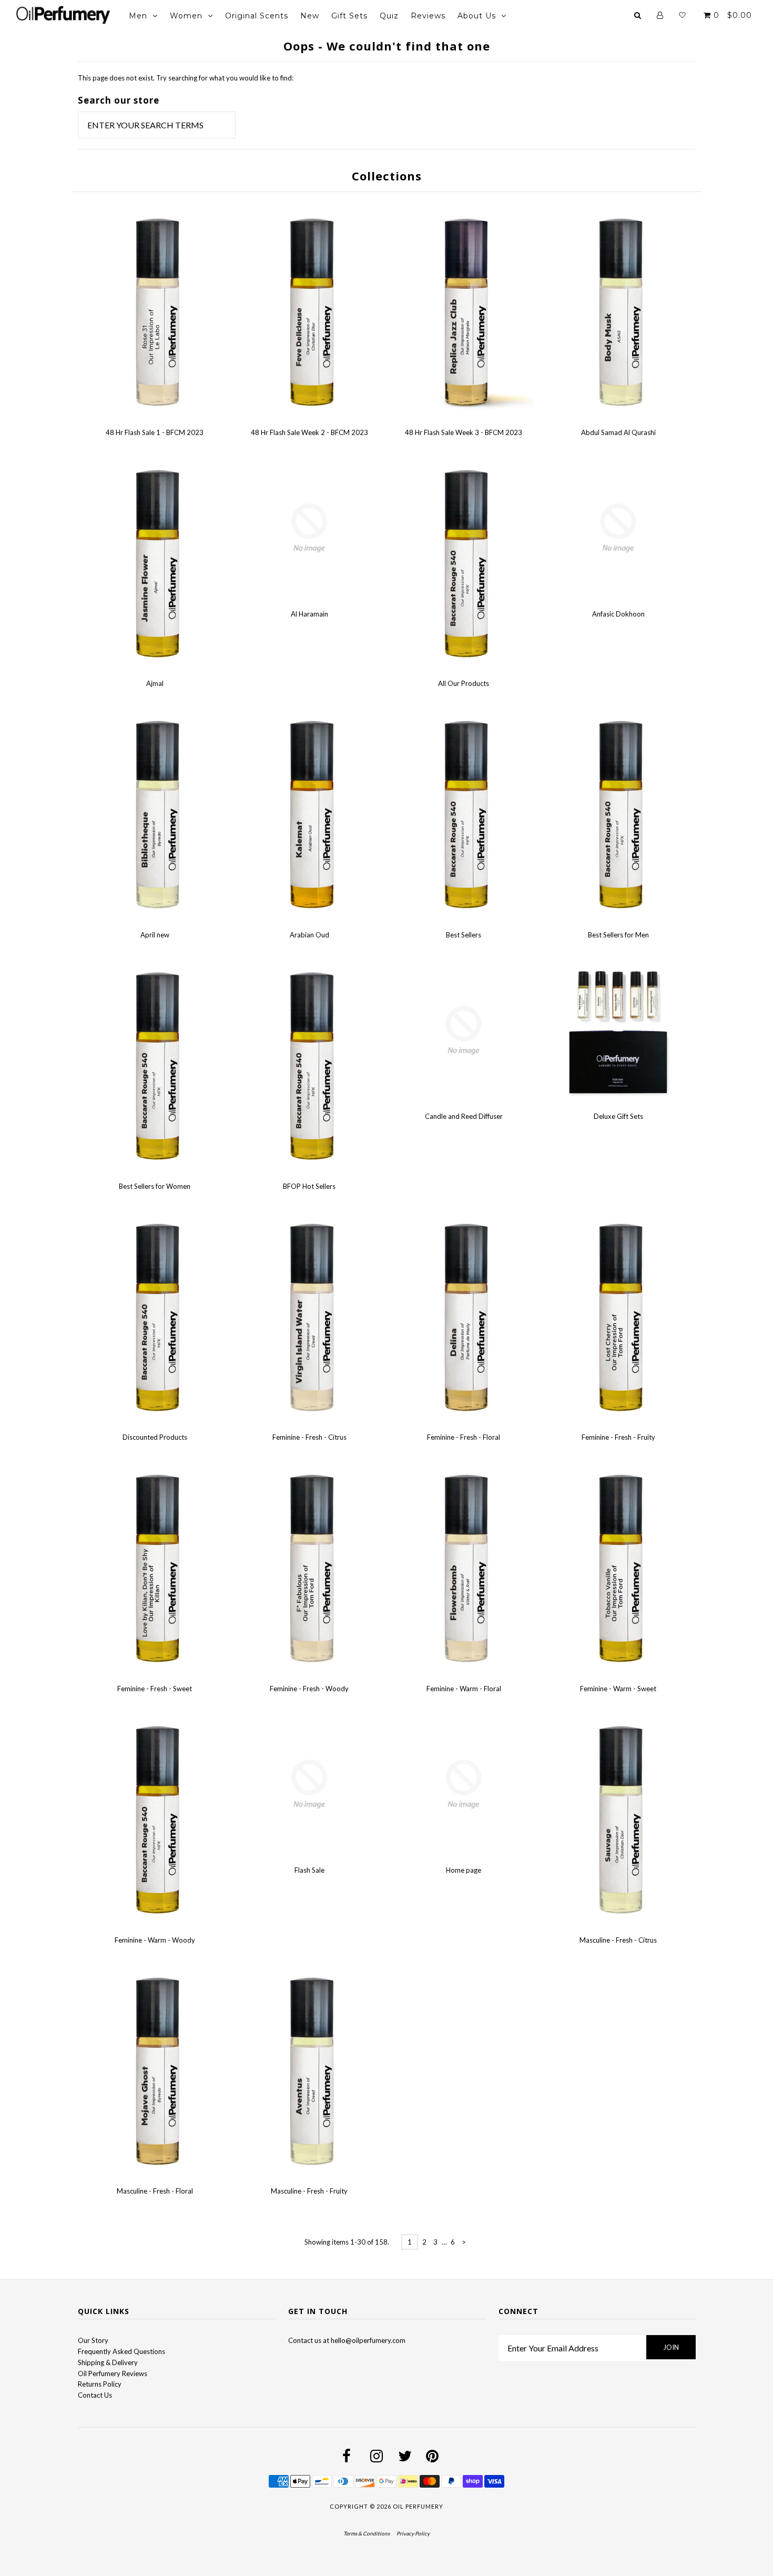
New (310, 16)
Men (138, 16)
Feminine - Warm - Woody (155, 1940)
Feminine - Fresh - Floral (464, 1437)
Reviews (428, 16)
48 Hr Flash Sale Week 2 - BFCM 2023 (309, 432)
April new (155, 935)
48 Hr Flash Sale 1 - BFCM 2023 (155, 432)
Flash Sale (309, 1870)
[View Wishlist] (682, 15)
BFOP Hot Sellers (309, 1186)
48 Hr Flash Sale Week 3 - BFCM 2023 (464, 432)
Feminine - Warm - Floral (464, 1689)
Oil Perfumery (418, 2506)
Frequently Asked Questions (121, 2351)
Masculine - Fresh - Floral (155, 2191)
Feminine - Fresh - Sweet (155, 1689)
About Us (477, 16)
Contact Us (95, 2395)
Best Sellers (464, 935)
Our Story (93, 2340)
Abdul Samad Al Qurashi (618, 432)
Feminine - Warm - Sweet (618, 1689)
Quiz (389, 16)
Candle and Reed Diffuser (464, 1116)
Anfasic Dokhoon (618, 614)
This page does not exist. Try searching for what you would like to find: (186, 78)
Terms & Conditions (367, 2533)
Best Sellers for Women (155, 1186)
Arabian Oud (309, 935)
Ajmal (155, 683)
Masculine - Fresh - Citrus (618, 1940)
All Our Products (464, 683)
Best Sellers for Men (618, 935)
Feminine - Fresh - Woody (309, 1689)
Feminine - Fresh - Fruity (618, 1437)
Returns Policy (100, 2384)
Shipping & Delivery (108, 2362)
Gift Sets (349, 16)
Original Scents (257, 16)
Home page (464, 1870)
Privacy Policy (413, 2533)
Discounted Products (155, 1437)
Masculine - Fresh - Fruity (309, 2191)
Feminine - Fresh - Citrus (309, 1437)
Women (186, 16)
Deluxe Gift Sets (618, 1116)
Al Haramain (309, 614)
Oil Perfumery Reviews (113, 2373)
